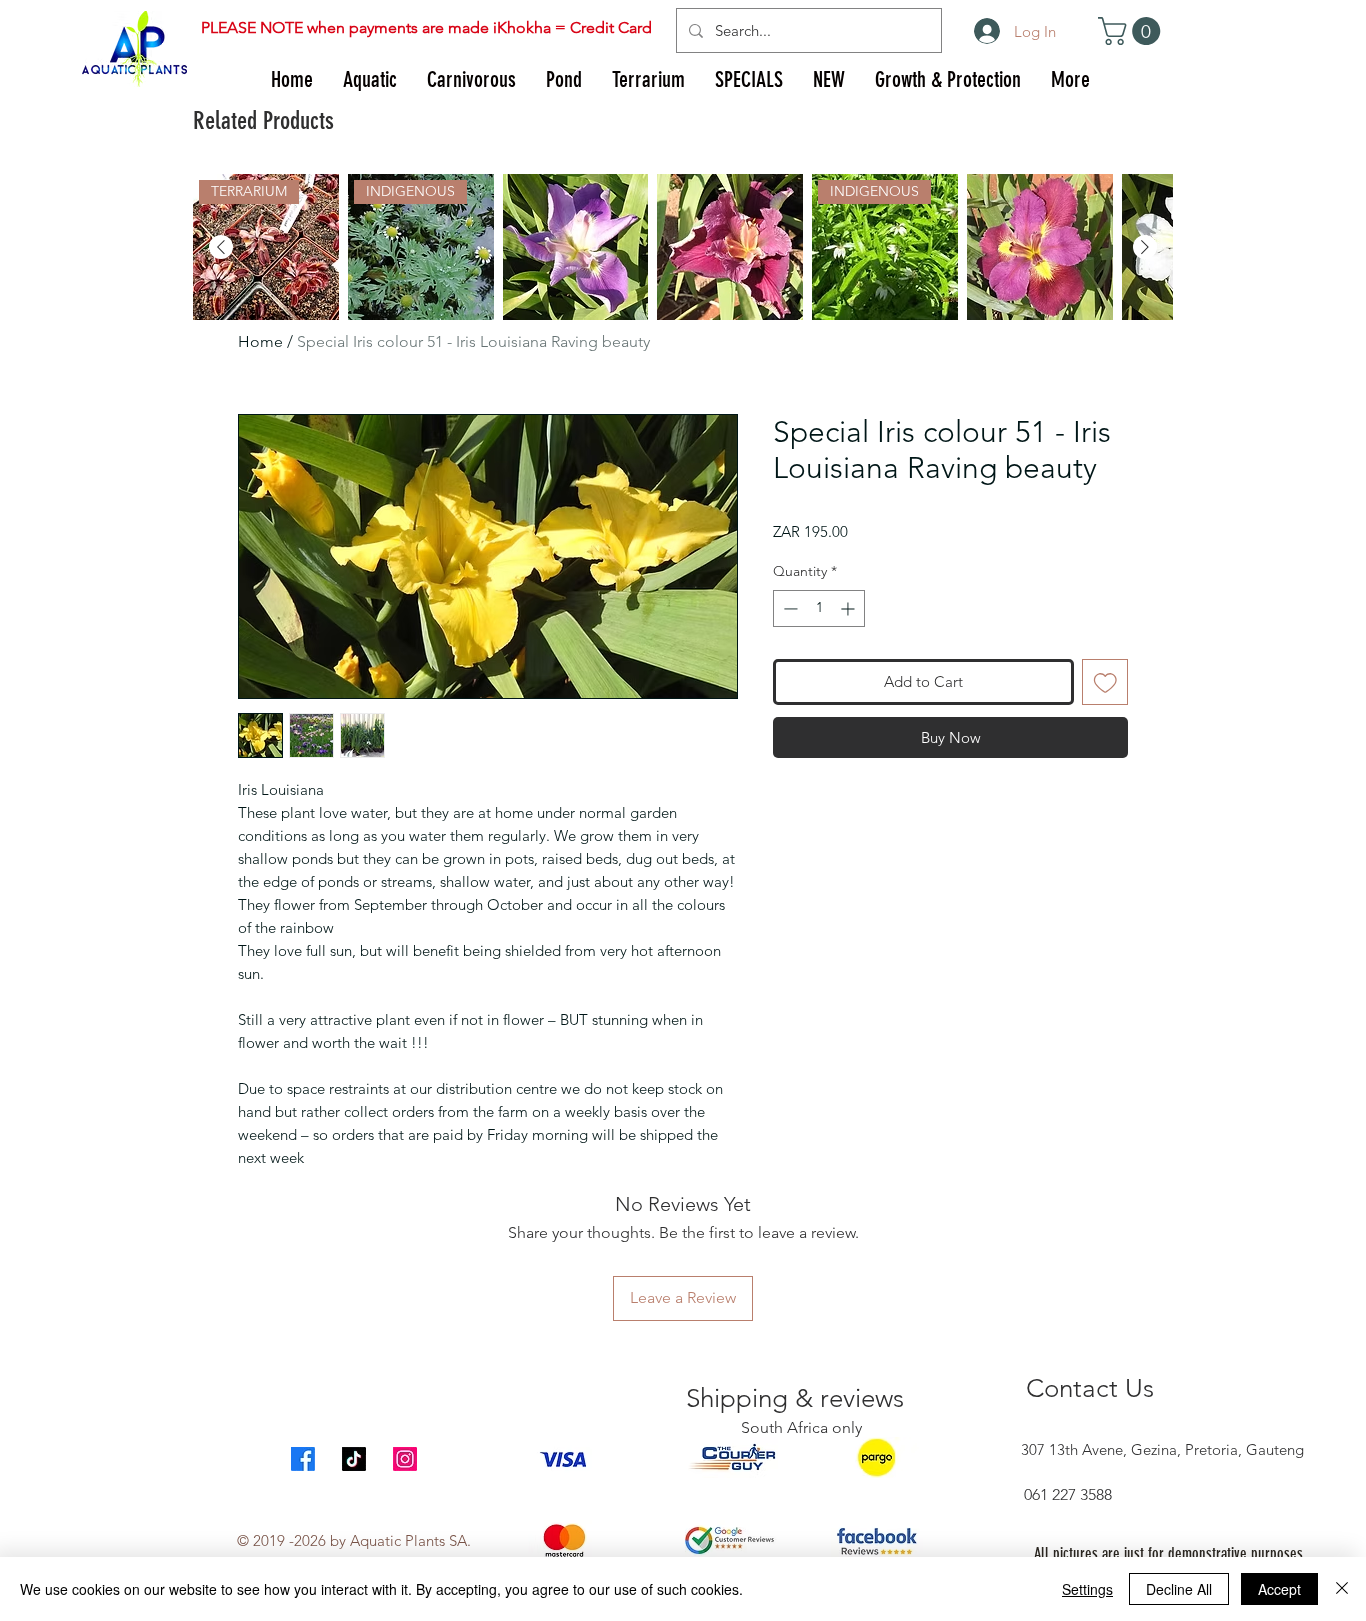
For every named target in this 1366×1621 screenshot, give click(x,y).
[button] (1132, 31)
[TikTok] (354, 1459)
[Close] (1342, 1589)
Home (260, 341)
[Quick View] (576, 247)
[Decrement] (788, 608)
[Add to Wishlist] (1105, 682)
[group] (683, 247)
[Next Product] (1145, 247)
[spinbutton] (819, 608)
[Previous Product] (221, 247)
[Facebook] (303, 1459)
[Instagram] (405, 1459)
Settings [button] (1087, 1589)
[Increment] (849, 608)
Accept (1279, 1589)
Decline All (1179, 1589)
